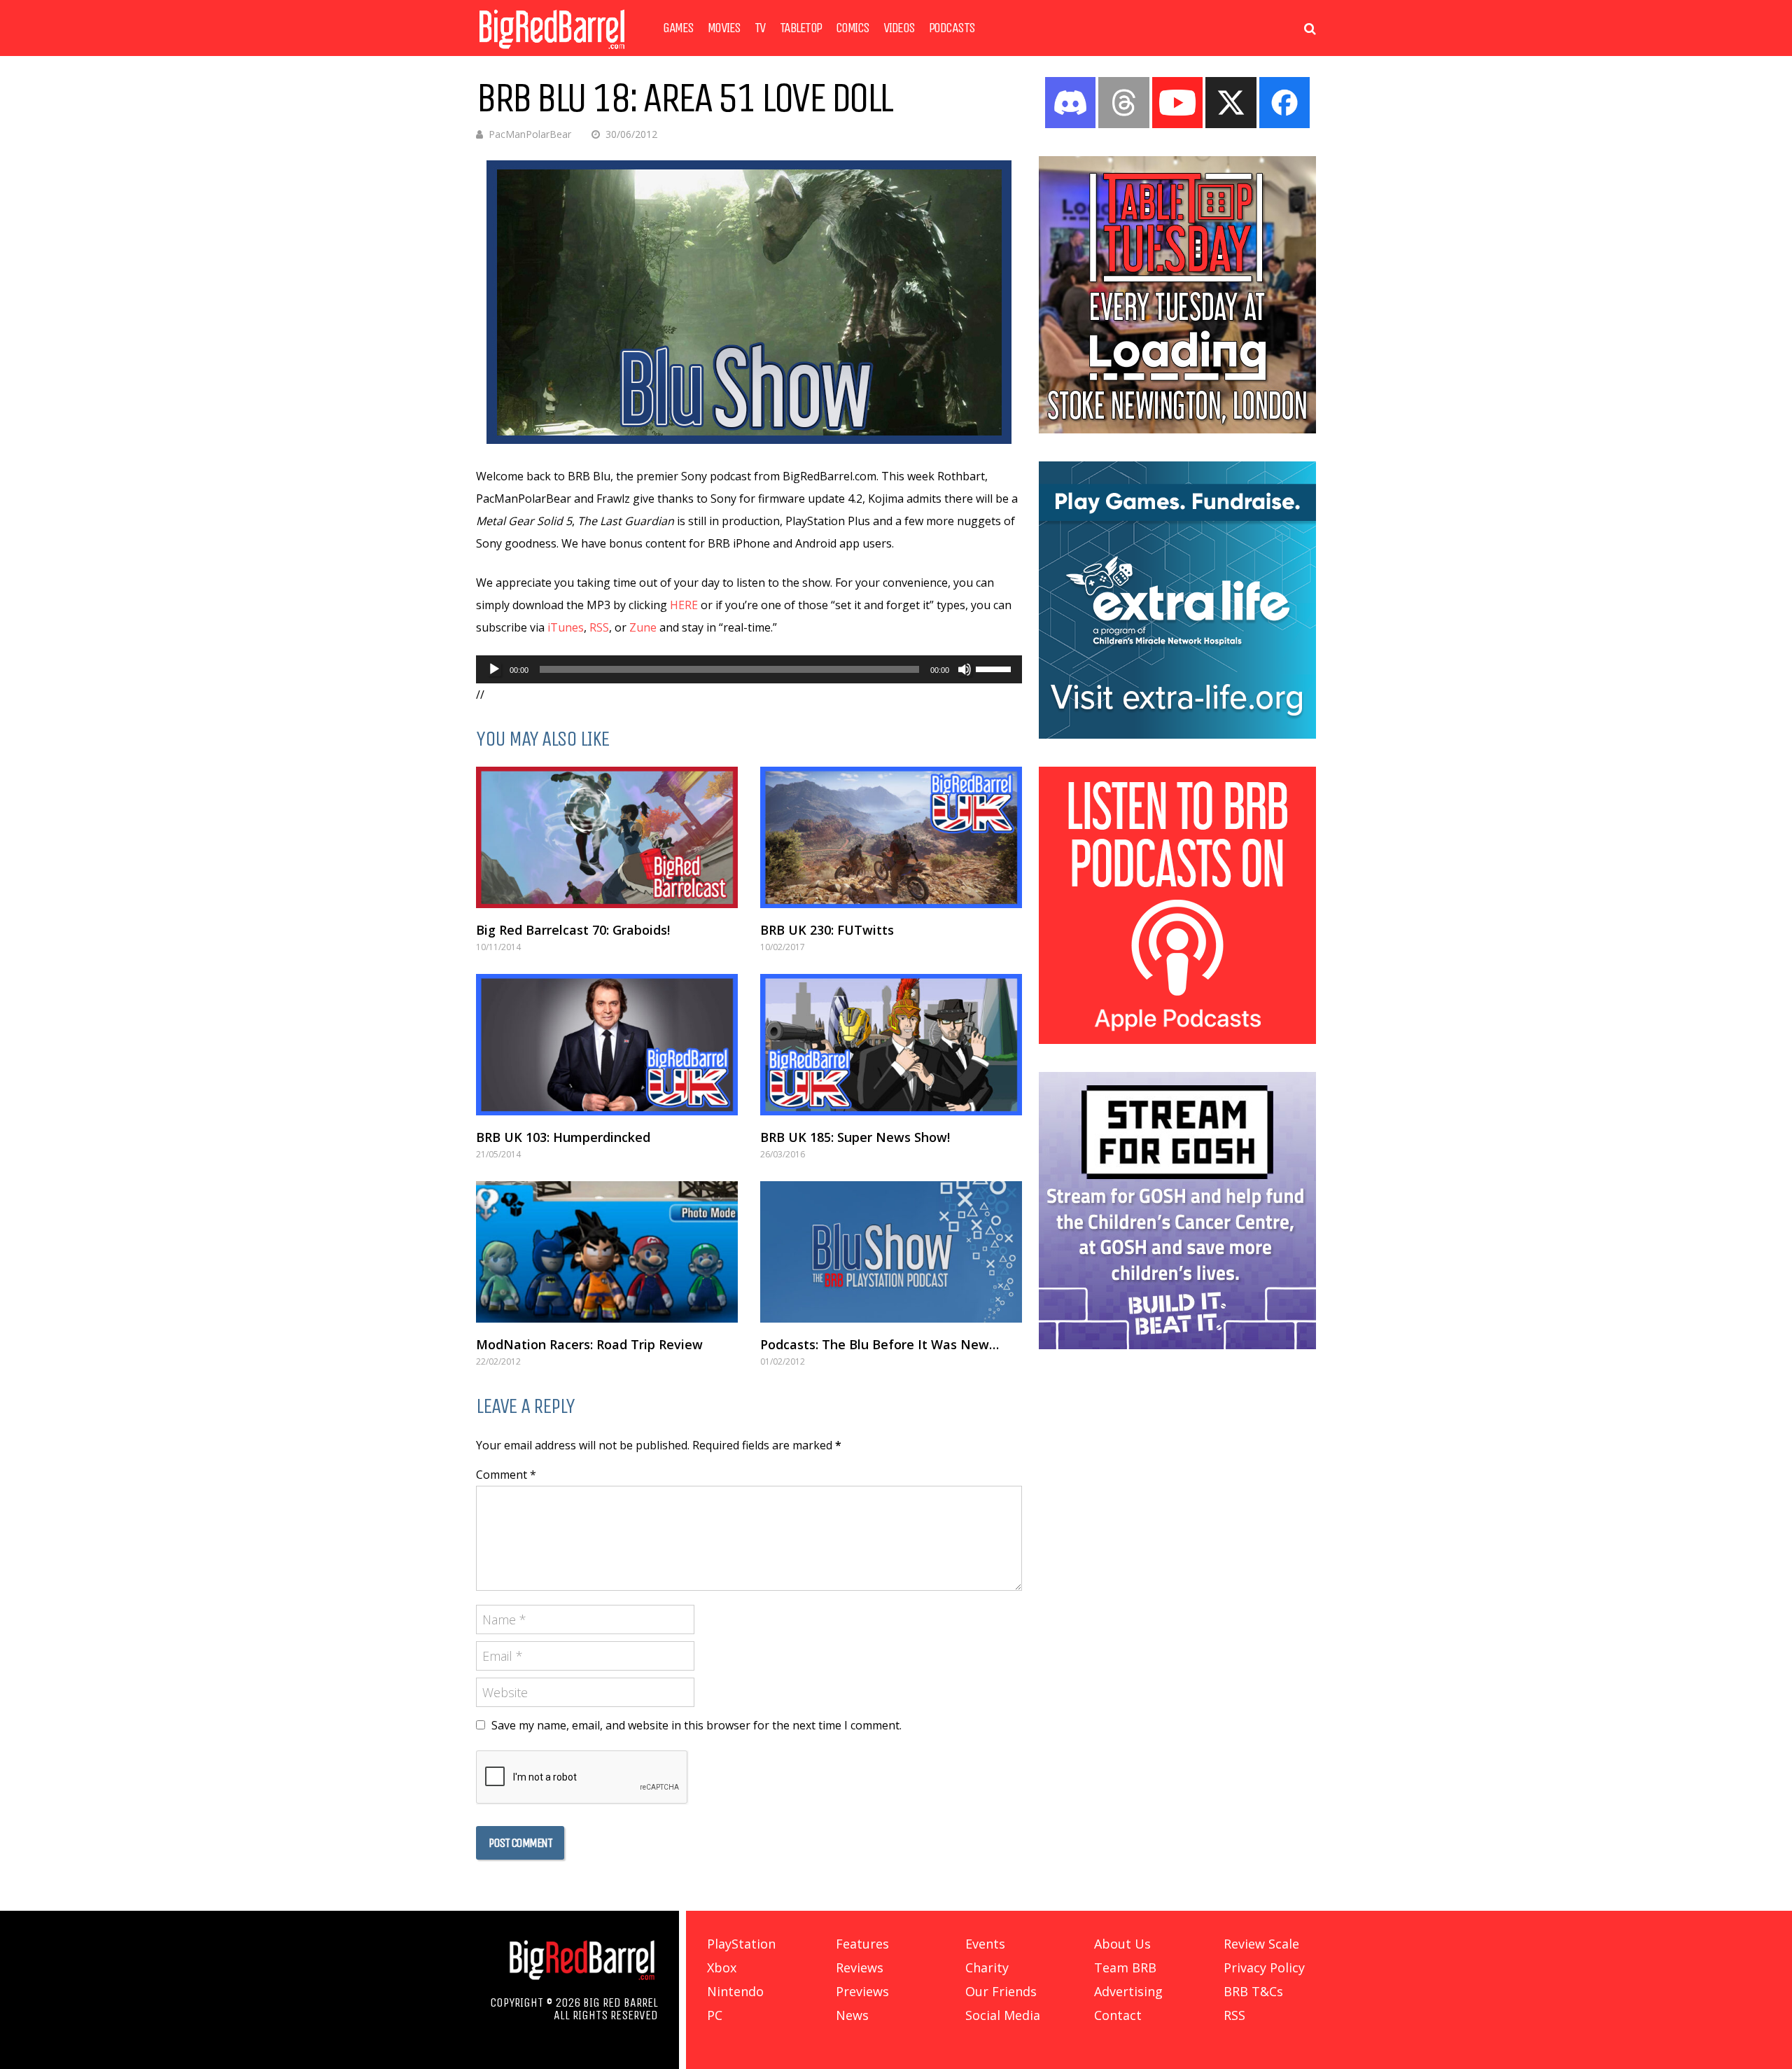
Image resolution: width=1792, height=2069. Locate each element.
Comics (853, 28)
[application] (749, 669)
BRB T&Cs (1253, 1991)
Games (678, 28)
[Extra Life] (1177, 734)
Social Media (1003, 2015)
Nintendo (735, 1991)
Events (985, 1944)
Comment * (506, 1475)
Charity (987, 1967)
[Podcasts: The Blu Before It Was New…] (891, 1252)
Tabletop (801, 28)
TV (760, 28)
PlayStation (741, 1944)
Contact (1118, 2015)
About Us (1122, 1944)
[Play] (494, 669)
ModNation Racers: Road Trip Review (589, 1344)
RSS (599, 627)
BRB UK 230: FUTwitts (827, 930)
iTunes (566, 627)
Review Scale (1261, 1944)
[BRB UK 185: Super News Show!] (891, 1045)
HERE (684, 605)
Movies (724, 28)
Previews (862, 1991)
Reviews (860, 1967)
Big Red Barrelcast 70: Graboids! (573, 930)
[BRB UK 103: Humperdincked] (607, 1045)
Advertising (1128, 1991)
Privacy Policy (1264, 1967)
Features (862, 1944)
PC (715, 2015)
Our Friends (1001, 1991)
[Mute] (965, 669)
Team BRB (1125, 1967)
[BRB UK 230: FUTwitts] (891, 837)
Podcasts (952, 28)
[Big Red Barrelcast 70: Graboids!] (607, 837)
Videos (899, 28)
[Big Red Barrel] (552, 52)
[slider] (995, 668)
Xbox (722, 1967)
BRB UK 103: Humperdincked (563, 1137)
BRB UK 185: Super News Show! (855, 1137)
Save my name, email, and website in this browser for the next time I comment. (696, 1725)
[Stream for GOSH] (1177, 1345)
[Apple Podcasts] (1177, 1040)
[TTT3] (1177, 429)
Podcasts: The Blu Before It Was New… (880, 1344)
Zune (643, 627)
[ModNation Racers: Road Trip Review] (607, 1252)
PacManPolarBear (530, 134)
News (852, 2015)
